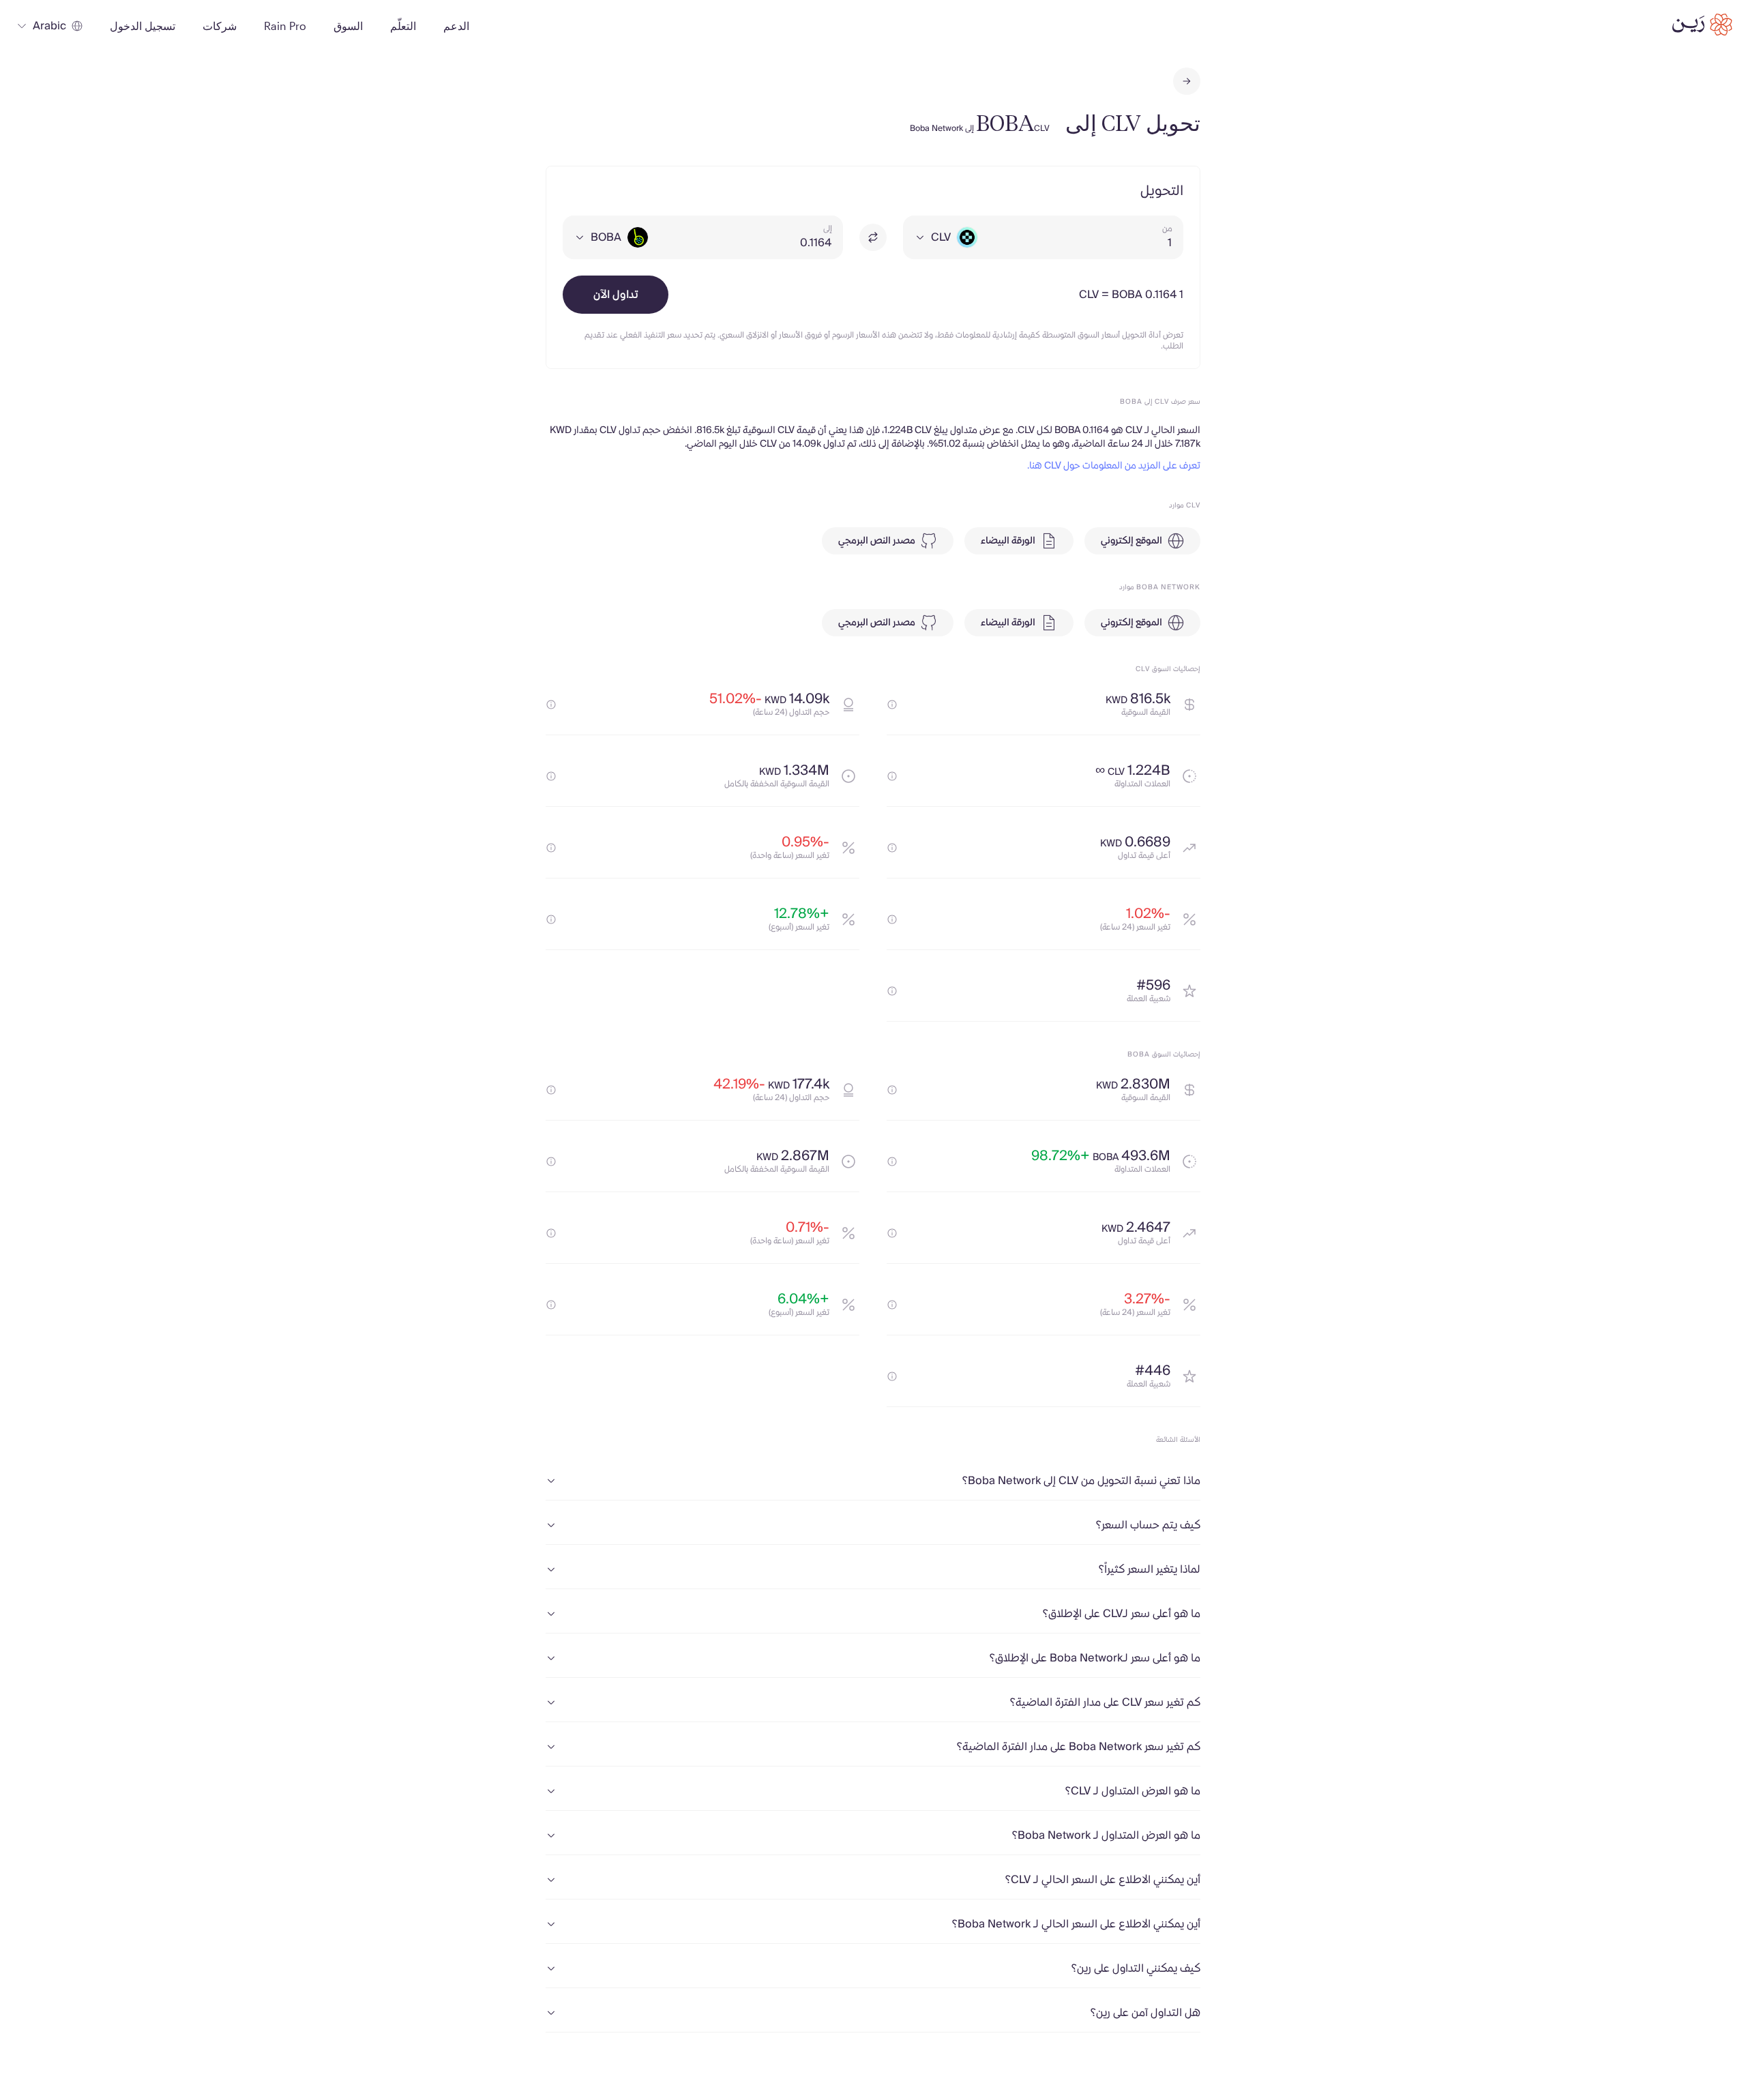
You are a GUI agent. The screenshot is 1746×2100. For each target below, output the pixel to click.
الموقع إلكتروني (1131, 541)
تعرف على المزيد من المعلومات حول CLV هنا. (1114, 466)
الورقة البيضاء (1008, 541)
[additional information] (892, 705)
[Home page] (1702, 25)
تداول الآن (616, 295)
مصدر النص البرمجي (877, 541)
